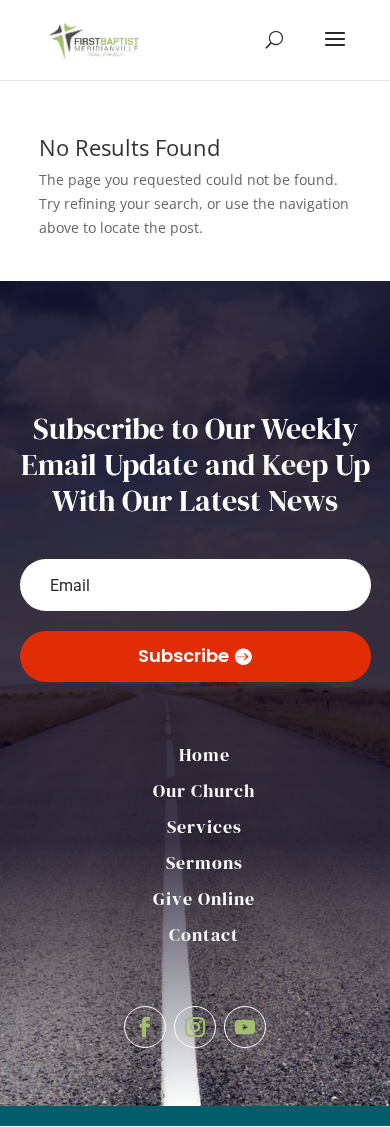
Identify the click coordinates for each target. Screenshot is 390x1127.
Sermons (204, 862)
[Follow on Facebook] (145, 1027)
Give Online (204, 898)
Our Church (204, 790)
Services (204, 826)
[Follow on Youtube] (245, 1027)
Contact (204, 934)
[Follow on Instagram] (195, 1027)
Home (204, 754)
